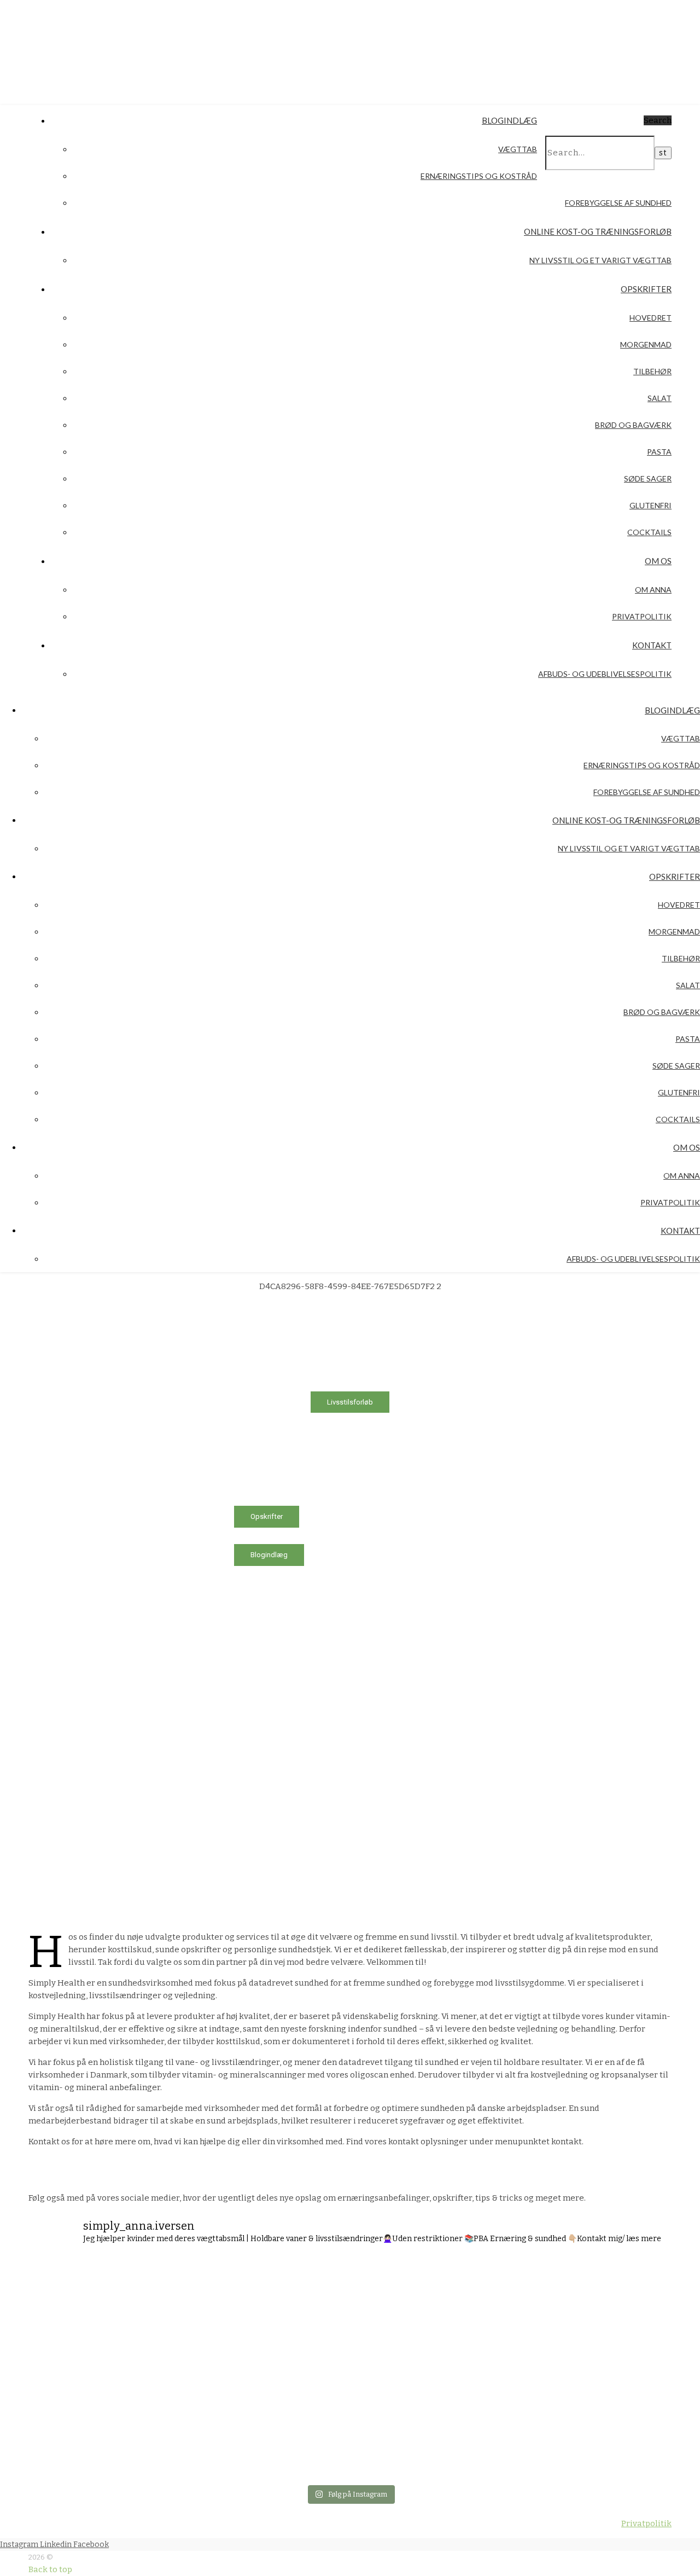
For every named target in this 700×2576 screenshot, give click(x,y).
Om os (658, 561)
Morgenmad (646, 344)
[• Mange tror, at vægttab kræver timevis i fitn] (84, 2320)
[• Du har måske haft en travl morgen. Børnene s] (403, 2320)
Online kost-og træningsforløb (598, 231)
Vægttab (518, 149)
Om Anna (653, 590)
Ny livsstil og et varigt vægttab (600, 260)
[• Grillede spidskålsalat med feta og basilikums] (297, 2320)
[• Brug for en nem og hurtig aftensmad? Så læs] (615, 2320)
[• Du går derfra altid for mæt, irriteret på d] (297, 2427)
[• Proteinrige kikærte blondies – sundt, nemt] (190, 2320)
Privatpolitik (642, 616)
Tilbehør (652, 371)
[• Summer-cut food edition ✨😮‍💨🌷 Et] (84, 2427)
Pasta (659, 452)
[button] (271, 1402)
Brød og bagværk (633, 425)
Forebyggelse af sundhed (618, 203)
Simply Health (130, 45)
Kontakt (652, 645)
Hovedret (651, 318)
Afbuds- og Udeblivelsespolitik (605, 674)
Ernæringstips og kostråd (479, 176)
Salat (660, 398)
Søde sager (648, 478)
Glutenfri (651, 505)
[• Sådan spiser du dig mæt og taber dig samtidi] (190, 2427)
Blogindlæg (509, 120)
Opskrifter (646, 289)
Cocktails (649, 532)
